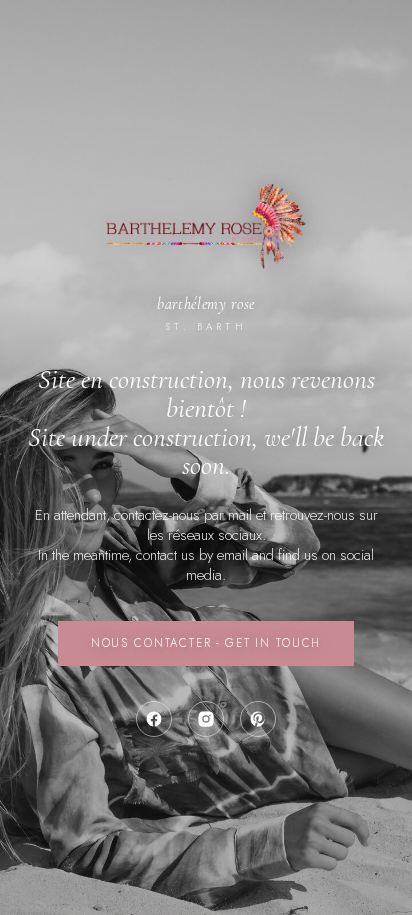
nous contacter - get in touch (206, 643)
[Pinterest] (258, 719)
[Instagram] (206, 719)
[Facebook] (154, 719)
